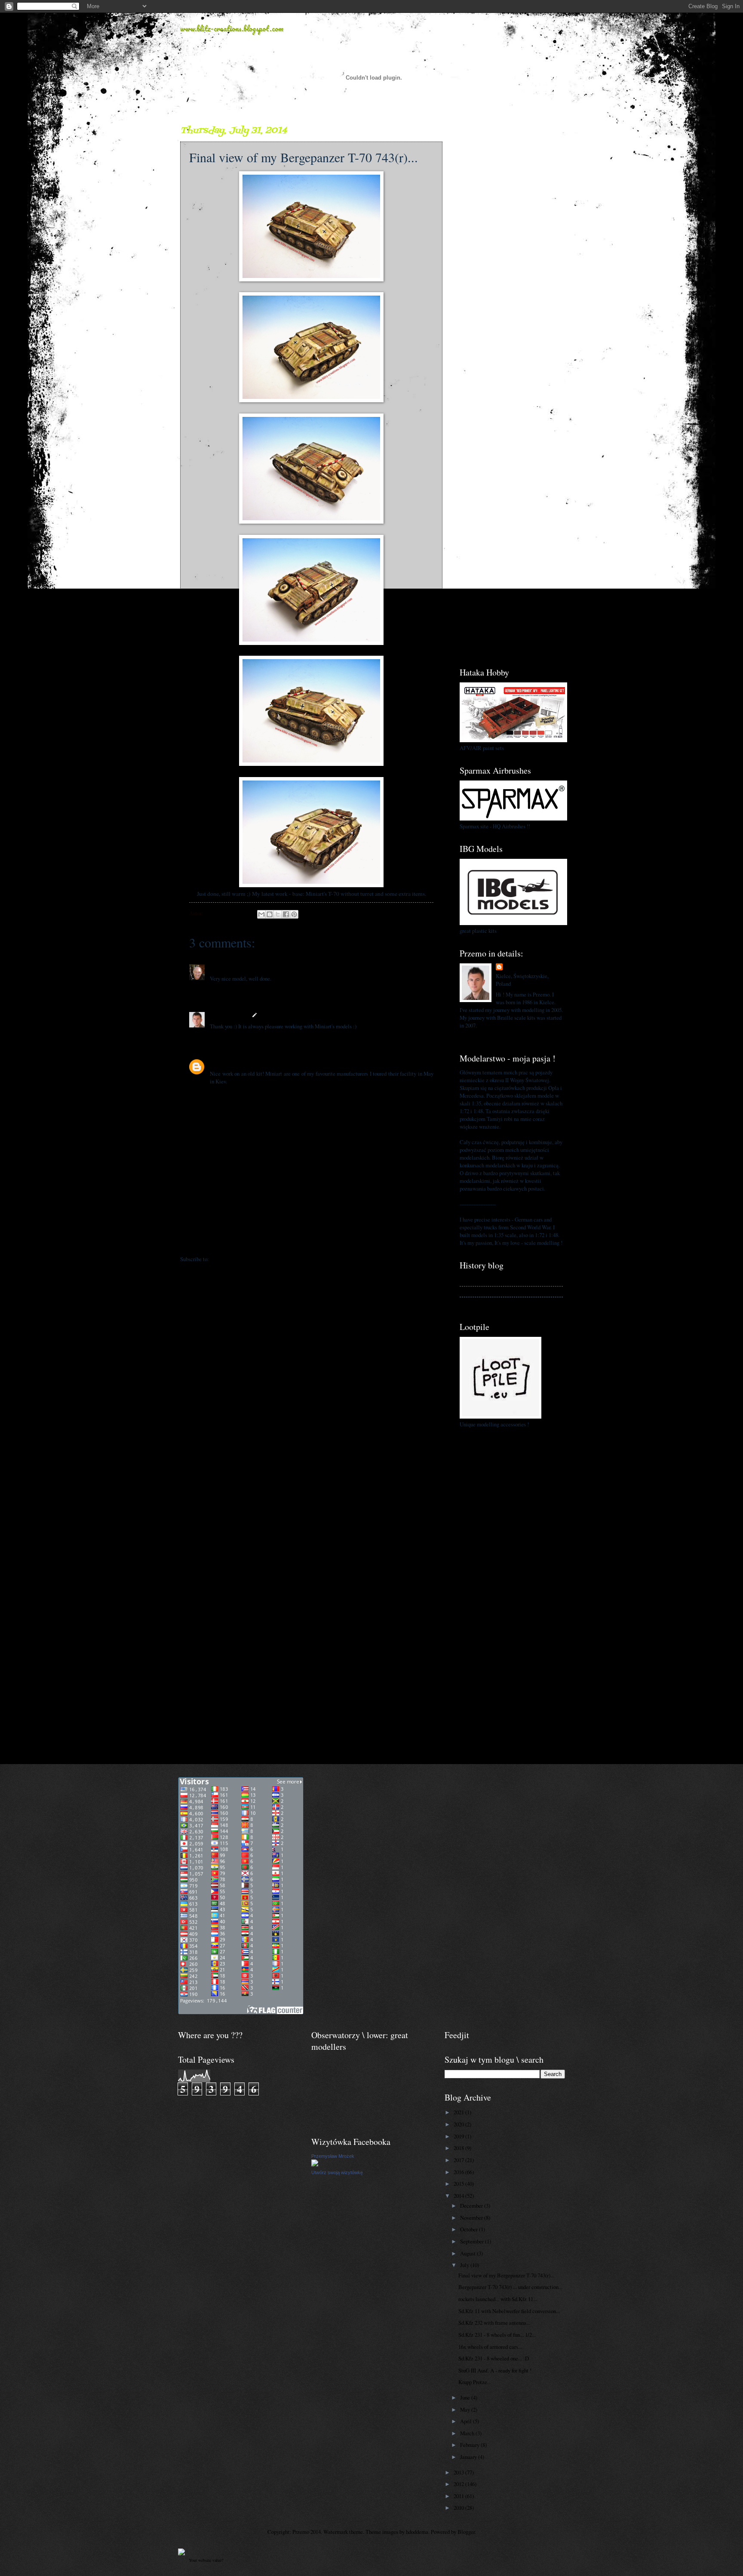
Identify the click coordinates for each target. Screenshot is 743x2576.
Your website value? (206, 2560)
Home (313, 1242)
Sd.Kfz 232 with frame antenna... (494, 2323)
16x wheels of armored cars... (490, 2347)
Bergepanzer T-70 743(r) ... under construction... (510, 2287)
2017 (459, 2160)
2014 (459, 2196)
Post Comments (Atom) (236, 1259)
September (473, 2241)
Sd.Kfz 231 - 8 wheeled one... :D (494, 2358)
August (468, 2253)
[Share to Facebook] (286, 914)
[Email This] (261, 914)
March (468, 2433)
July (465, 2265)
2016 (459, 2172)
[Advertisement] (511, 253)
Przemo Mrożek (229, 1015)
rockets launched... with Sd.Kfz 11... (498, 2299)
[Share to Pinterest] (294, 914)
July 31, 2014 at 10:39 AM (250, 967)
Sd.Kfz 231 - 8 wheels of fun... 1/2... (497, 2335)
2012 (459, 2484)
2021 (459, 2112)
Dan (215, 967)
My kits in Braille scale (486, 1291)
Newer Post (198, 1242)
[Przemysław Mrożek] (315, 2164)
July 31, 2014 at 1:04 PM (288, 1015)
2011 (459, 2496)
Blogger (466, 2532)
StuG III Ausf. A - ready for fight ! (495, 2370)
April (467, 2421)
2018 (459, 2148)
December (472, 2206)
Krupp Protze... (475, 2382)
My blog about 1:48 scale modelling (499, 1302)
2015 (459, 2184)
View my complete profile (488, 1036)
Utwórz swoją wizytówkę (337, 2172)
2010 (459, 2508)
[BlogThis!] (270, 914)
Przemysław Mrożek (333, 2156)
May (466, 2409)
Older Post (426, 1242)
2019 (459, 2136)
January (469, 2457)
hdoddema (417, 2532)
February (470, 2445)
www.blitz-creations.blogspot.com (232, 28)
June (466, 2397)
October (470, 2229)
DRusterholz (225, 1062)
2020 (459, 2124)
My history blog (477, 1280)
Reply (216, 990)
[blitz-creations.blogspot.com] (181, 2553)
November (472, 2218)
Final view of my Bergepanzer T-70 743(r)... (506, 2275)
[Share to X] (278, 914)
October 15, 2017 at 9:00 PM (273, 1062)
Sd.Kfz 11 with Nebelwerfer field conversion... (509, 2311)
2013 (459, 2472)
